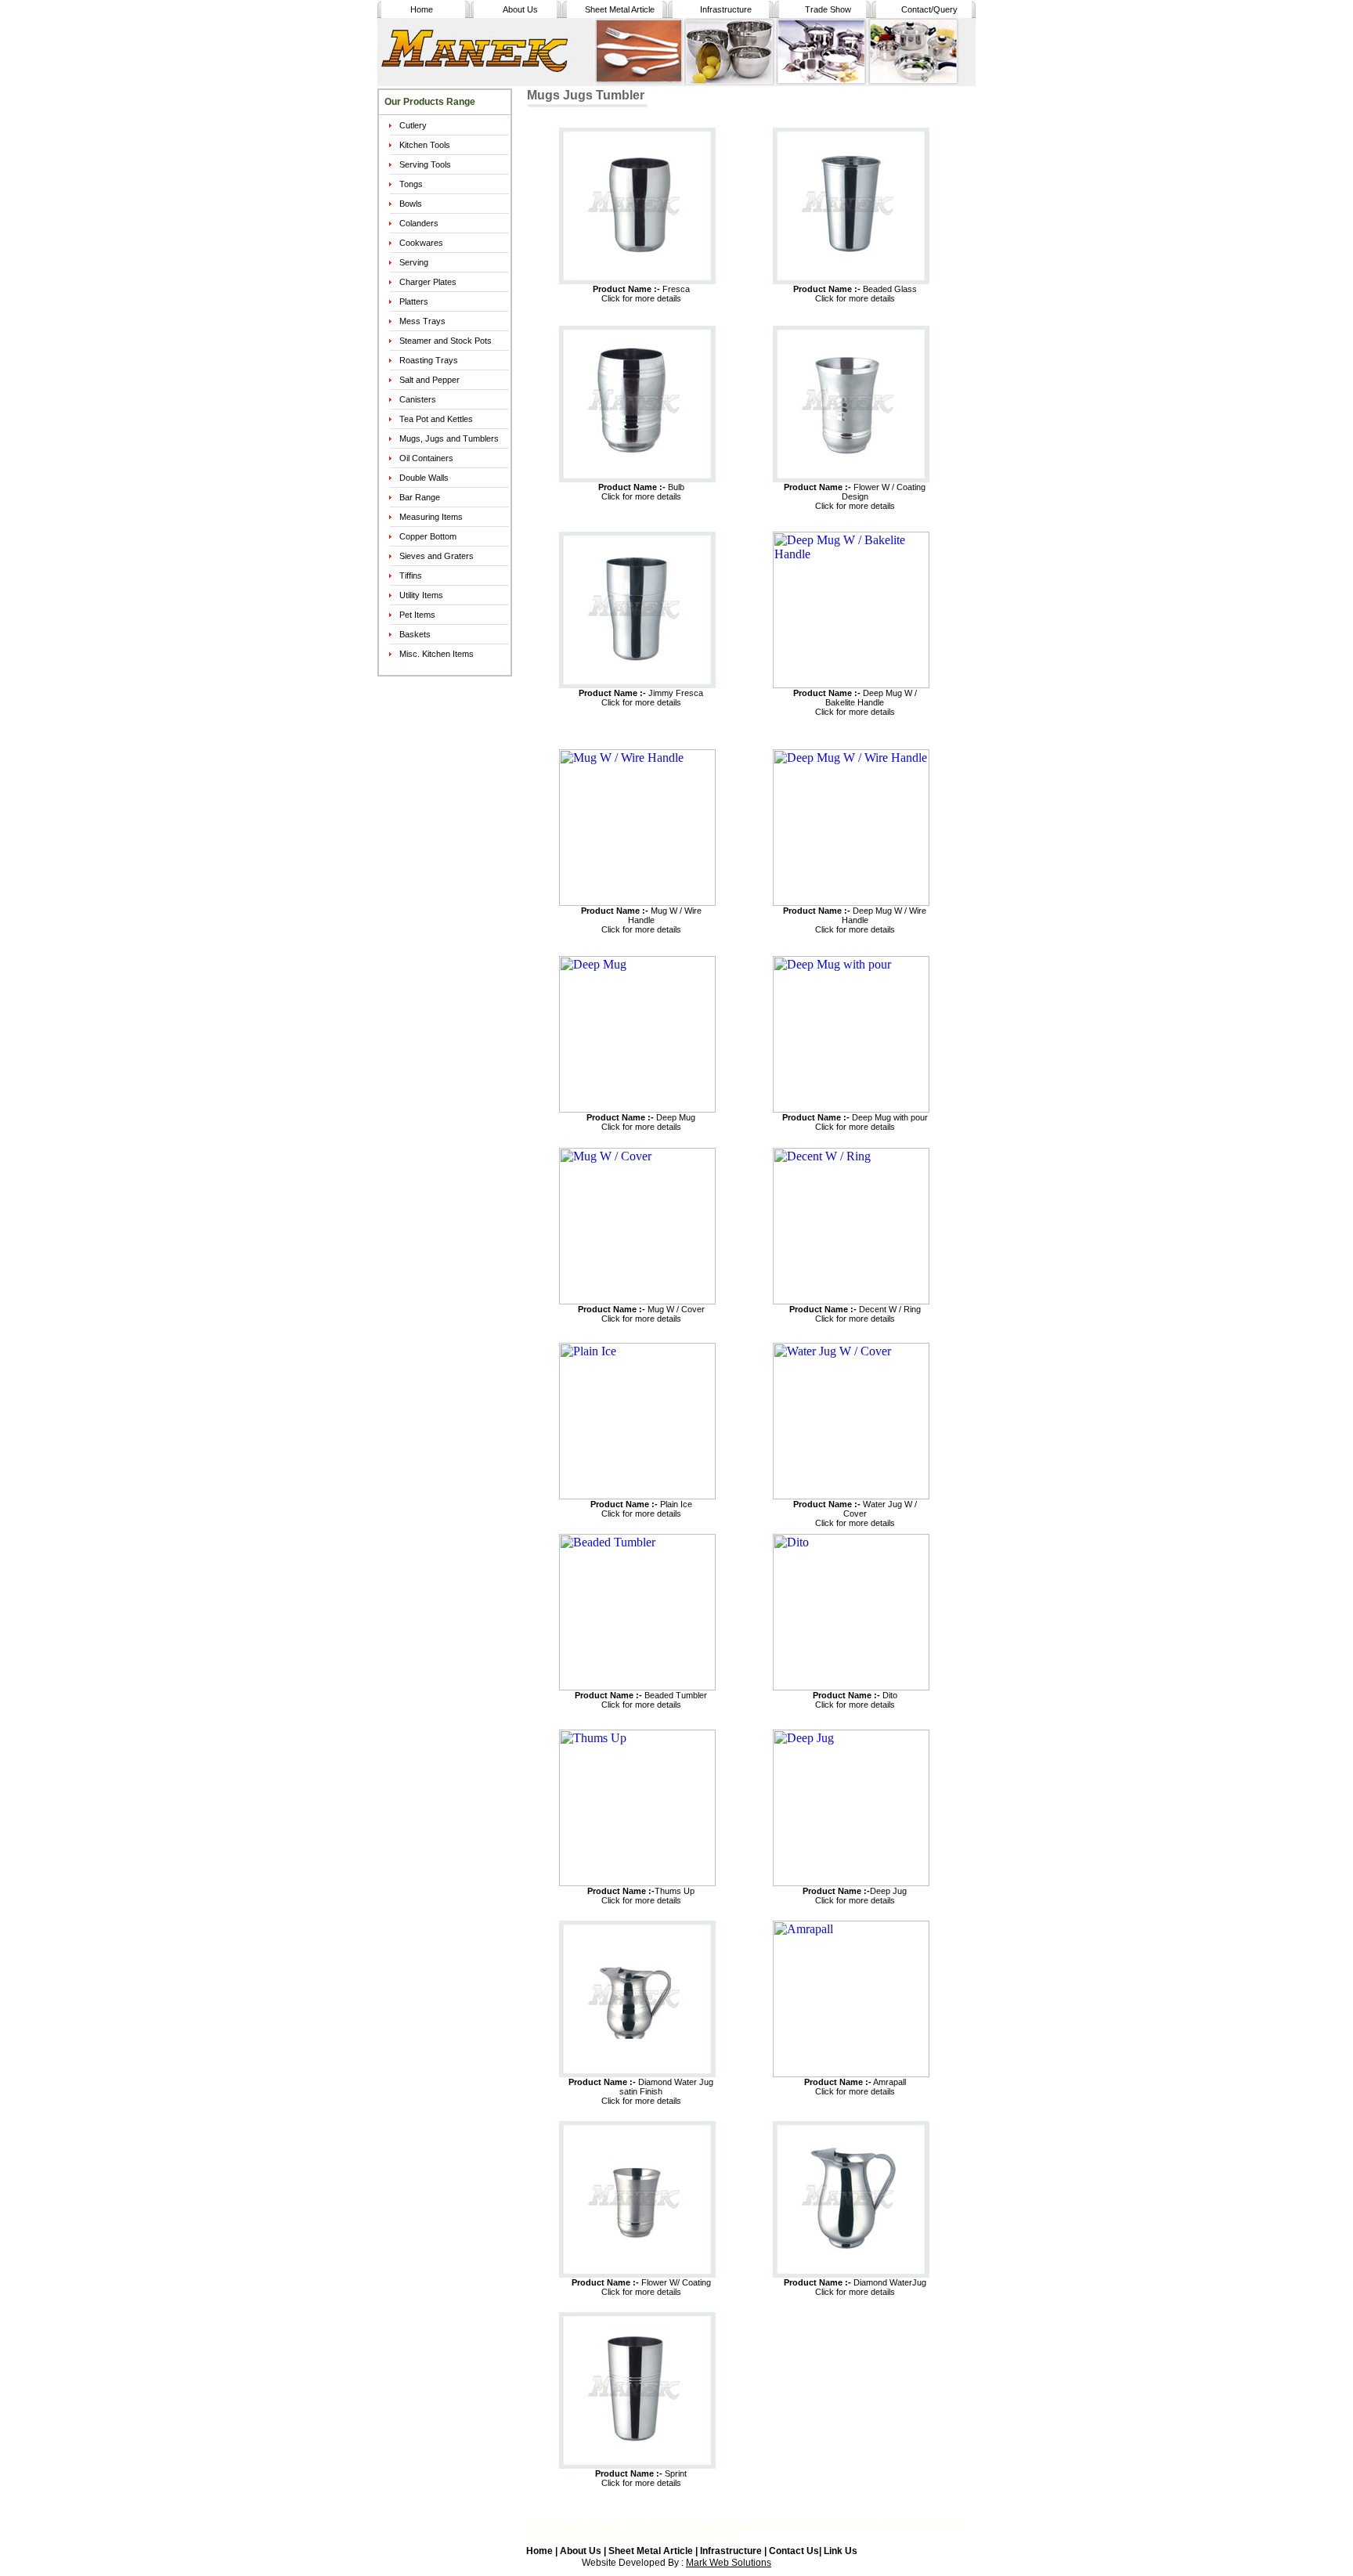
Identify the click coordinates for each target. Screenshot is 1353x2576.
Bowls (411, 204)
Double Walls (424, 478)
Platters (414, 301)
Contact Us (794, 2551)
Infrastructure (726, 9)
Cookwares (421, 243)
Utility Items (421, 595)
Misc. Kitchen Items (437, 654)
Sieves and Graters (437, 556)
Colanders (419, 223)
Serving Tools (425, 164)
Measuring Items (431, 517)
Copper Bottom (428, 536)
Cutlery (413, 125)
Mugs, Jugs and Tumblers (449, 438)
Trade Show (828, 9)
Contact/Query (929, 9)
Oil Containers (426, 458)
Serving (414, 262)
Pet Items (417, 615)
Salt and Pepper (429, 380)
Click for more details (641, 298)
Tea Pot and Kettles (436, 419)
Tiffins (411, 575)
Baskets (415, 634)
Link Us (841, 2551)
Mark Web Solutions (729, 2563)
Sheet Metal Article (620, 9)
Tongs (411, 184)
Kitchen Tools (425, 145)
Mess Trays (422, 321)
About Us (520, 9)
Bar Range (420, 497)
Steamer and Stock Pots (446, 341)
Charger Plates (428, 282)
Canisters (418, 399)
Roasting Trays (429, 360)
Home (422, 9)
